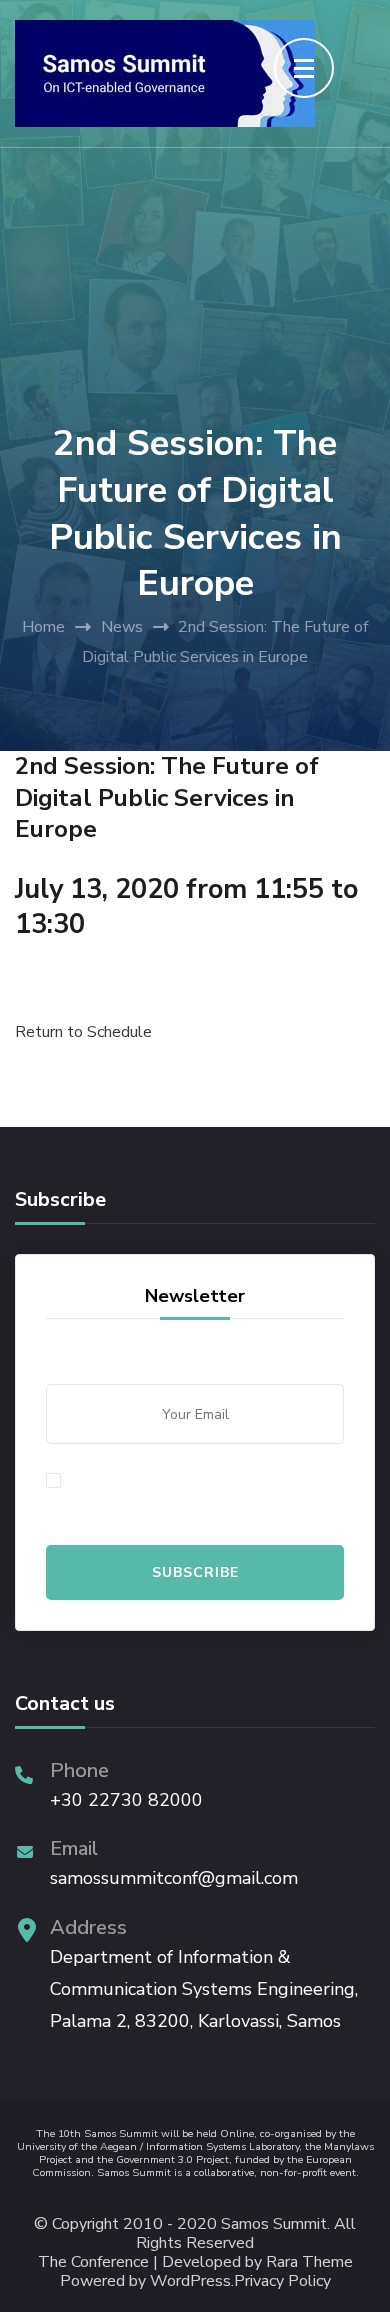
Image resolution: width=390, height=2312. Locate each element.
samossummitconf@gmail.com (174, 1878)
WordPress (190, 2281)
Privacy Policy (282, 2281)
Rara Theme (309, 2262)
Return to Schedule (83, 1032)
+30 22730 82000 (126, 1800)
